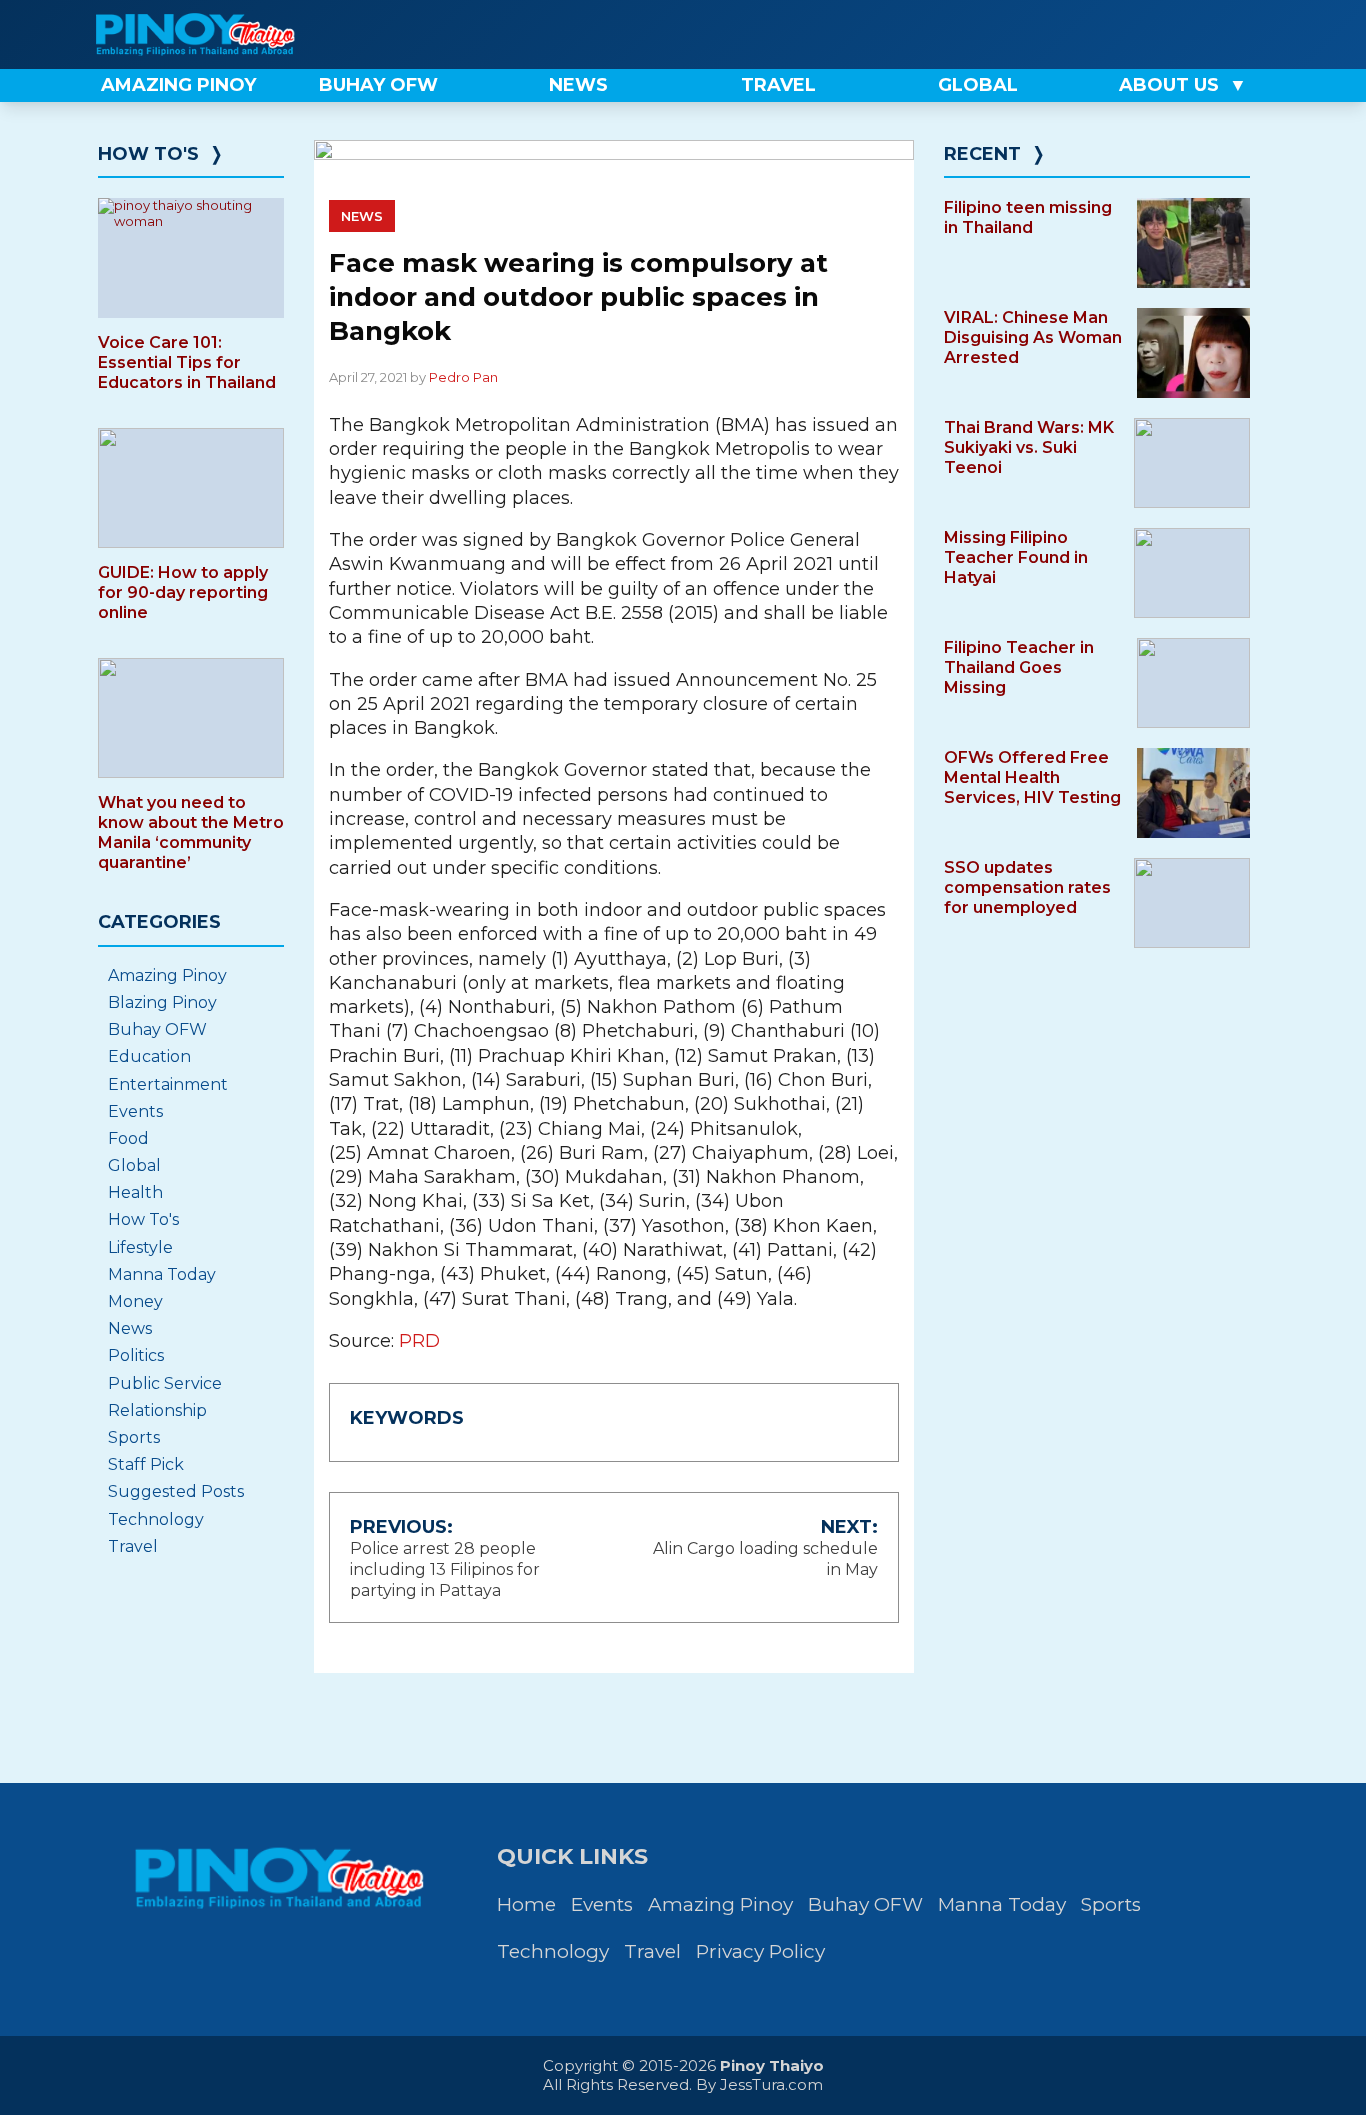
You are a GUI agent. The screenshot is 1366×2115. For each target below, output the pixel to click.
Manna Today (162, 1274)
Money (135, 1301)
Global (134, 1165)
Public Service (165, 1383)
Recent (982, 154)
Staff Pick (146, 1464)
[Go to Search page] (1110, 34)
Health (135, 1192)
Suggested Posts (176, 1491)
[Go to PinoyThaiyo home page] (223, 34)
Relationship (157, 1410)
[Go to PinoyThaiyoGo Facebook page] (1245, 34)
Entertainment (168, 1084)
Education (149, 1056)
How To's (148, 154)
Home (526, 1904)
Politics (136, 1355)
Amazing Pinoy (167, 975)
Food (128, 1138)
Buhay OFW (157, 1029)
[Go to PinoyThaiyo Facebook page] (1177, 34)
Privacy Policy (760, 1951)
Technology (156, 1519)
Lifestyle (140, 1247)
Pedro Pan (463, 377)
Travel (133, 1546)
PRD (419, 1341)
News (362, 216)
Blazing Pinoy (162, 1002)
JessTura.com (771, 2084)
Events (135, 1111)
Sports (134, 1437)
